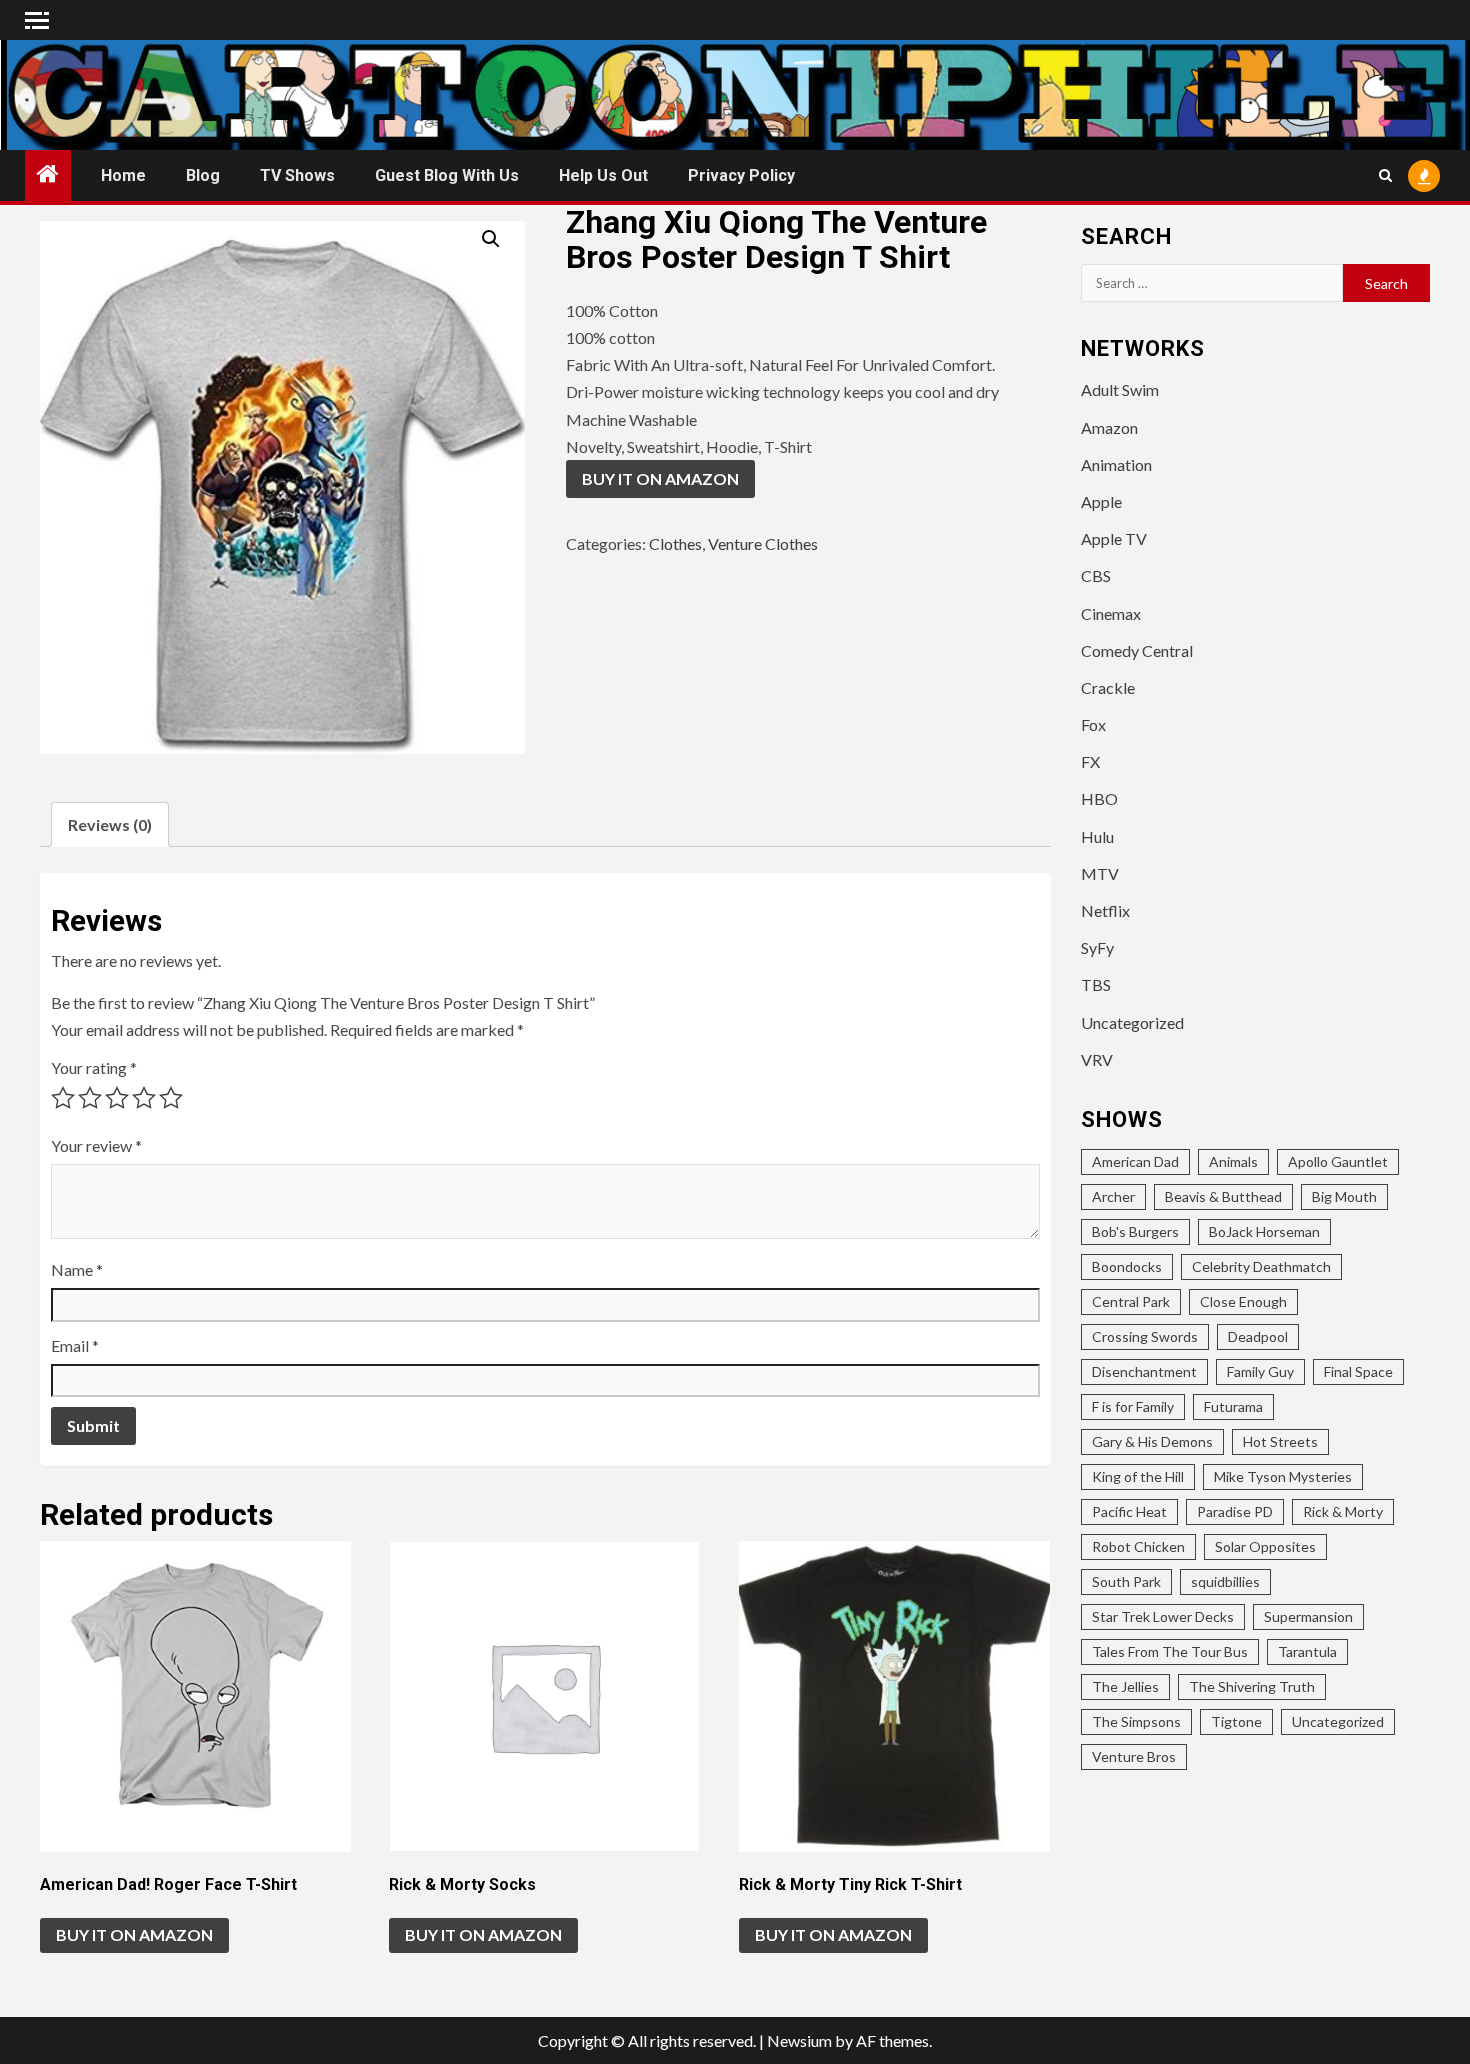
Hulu (1097, 836)
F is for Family (1133, 1406)
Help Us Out (603, 175)
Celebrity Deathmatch (1261, 1266)
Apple (1101, 501)
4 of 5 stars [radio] (144, 1098)
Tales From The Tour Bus (1170, 1651)
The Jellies (1125, 1686)
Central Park (1131, 1301)
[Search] (1385, 175)
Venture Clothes (763, 543)
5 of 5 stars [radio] (171, 1098)
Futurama (1233, 1406)
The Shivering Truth (1252, 1686)
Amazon (1109, 427)
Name (77, 1269)
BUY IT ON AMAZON (660, 478)
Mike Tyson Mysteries (1283, 1476)
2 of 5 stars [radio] (90, 1098)
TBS (1096, 984)
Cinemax (1111, 613)
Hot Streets (1280, 1441)
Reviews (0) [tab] (110, 824)
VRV (1097, 1059)
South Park (1126, 1581)
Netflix (1105, 910)
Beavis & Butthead (1223, 1196)
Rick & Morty (1343, 1511)
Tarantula (1307, 1651)
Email (75, 1345)
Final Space (1358, 1371)
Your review (96, 1145)
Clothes (675, 543)
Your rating (94, 1067)
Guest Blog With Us (447, 175)
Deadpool (1258, 1336)
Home (123, 175)
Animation (1116, 464)
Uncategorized (1132, 1022)
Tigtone (1236, 1721)
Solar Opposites (1265, 1546)
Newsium (799, 2040)
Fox (1093, 724)
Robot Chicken (1138, 1546)
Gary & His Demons (1152, 1441)
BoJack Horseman (1264, 1231)
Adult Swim (1120, 389)
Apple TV (1114, 538)
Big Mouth (1344, 1196)
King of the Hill (1138, 1476)
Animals (1233, 1161)
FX (1090, 761)
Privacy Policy (741, 175)
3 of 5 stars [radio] (117, 1098)
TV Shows (297, 175)
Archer (1113, 1196)
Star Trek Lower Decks (1163, 1616)
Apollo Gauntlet (1338, 1161)
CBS (1096, 575)
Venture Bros (1134, 1756)
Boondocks (1127, 1266)
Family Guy (1260, 1371)
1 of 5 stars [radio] (63, 1098)
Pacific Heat (1129, 1511)
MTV (1100, 873)
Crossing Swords (1145, 1336)
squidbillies (1225, 1581)
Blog (203, 175)
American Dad (1135, 1161)
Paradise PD (1235, 1511)
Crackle (1108, 687)
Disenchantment (1144, 1371)
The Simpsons (1136, 1721)
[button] (491, 239)
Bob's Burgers (1135, 1231)
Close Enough (1243, 1301)
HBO (1099, 798)
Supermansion (1308, 1616)
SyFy (1097, 947)
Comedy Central (1137, 650)
